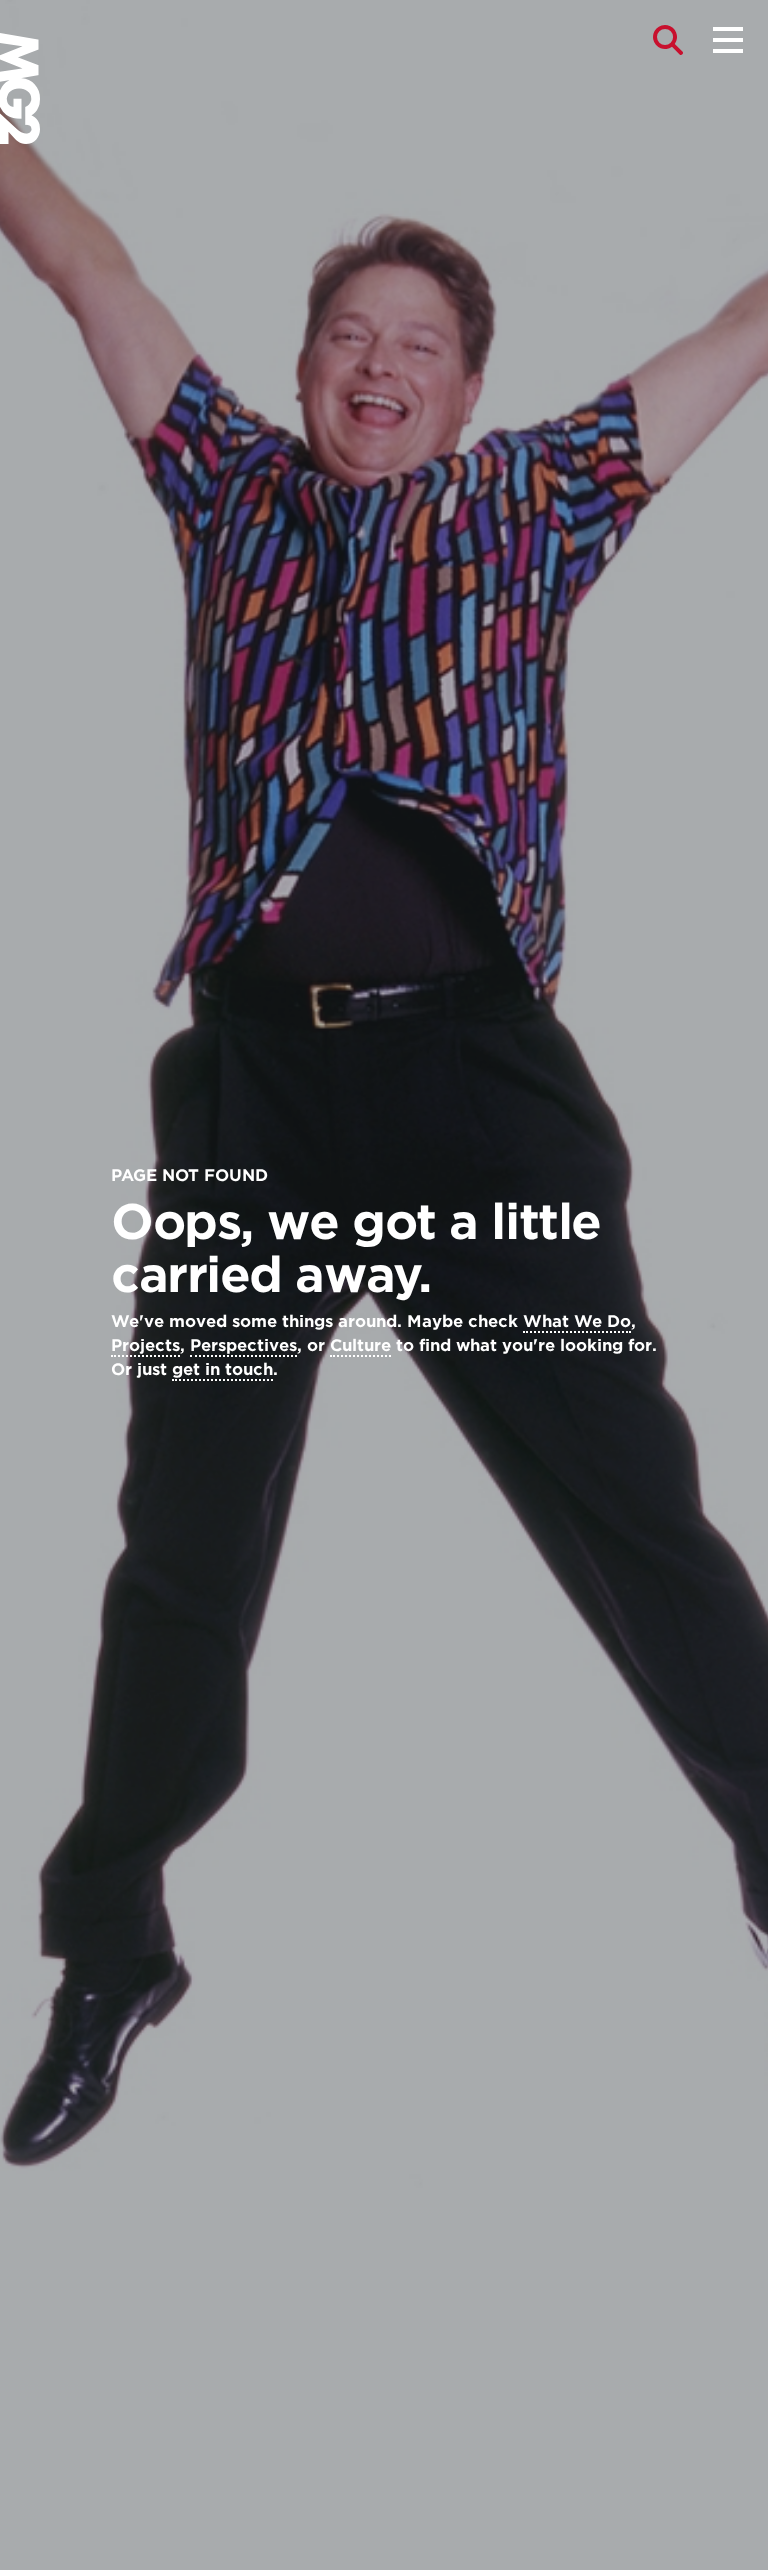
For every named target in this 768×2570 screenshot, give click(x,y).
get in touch (222, 1369)
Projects (145, 1345)
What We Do (577, 1321)
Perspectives (243, 1345)
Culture (360, 1345)
